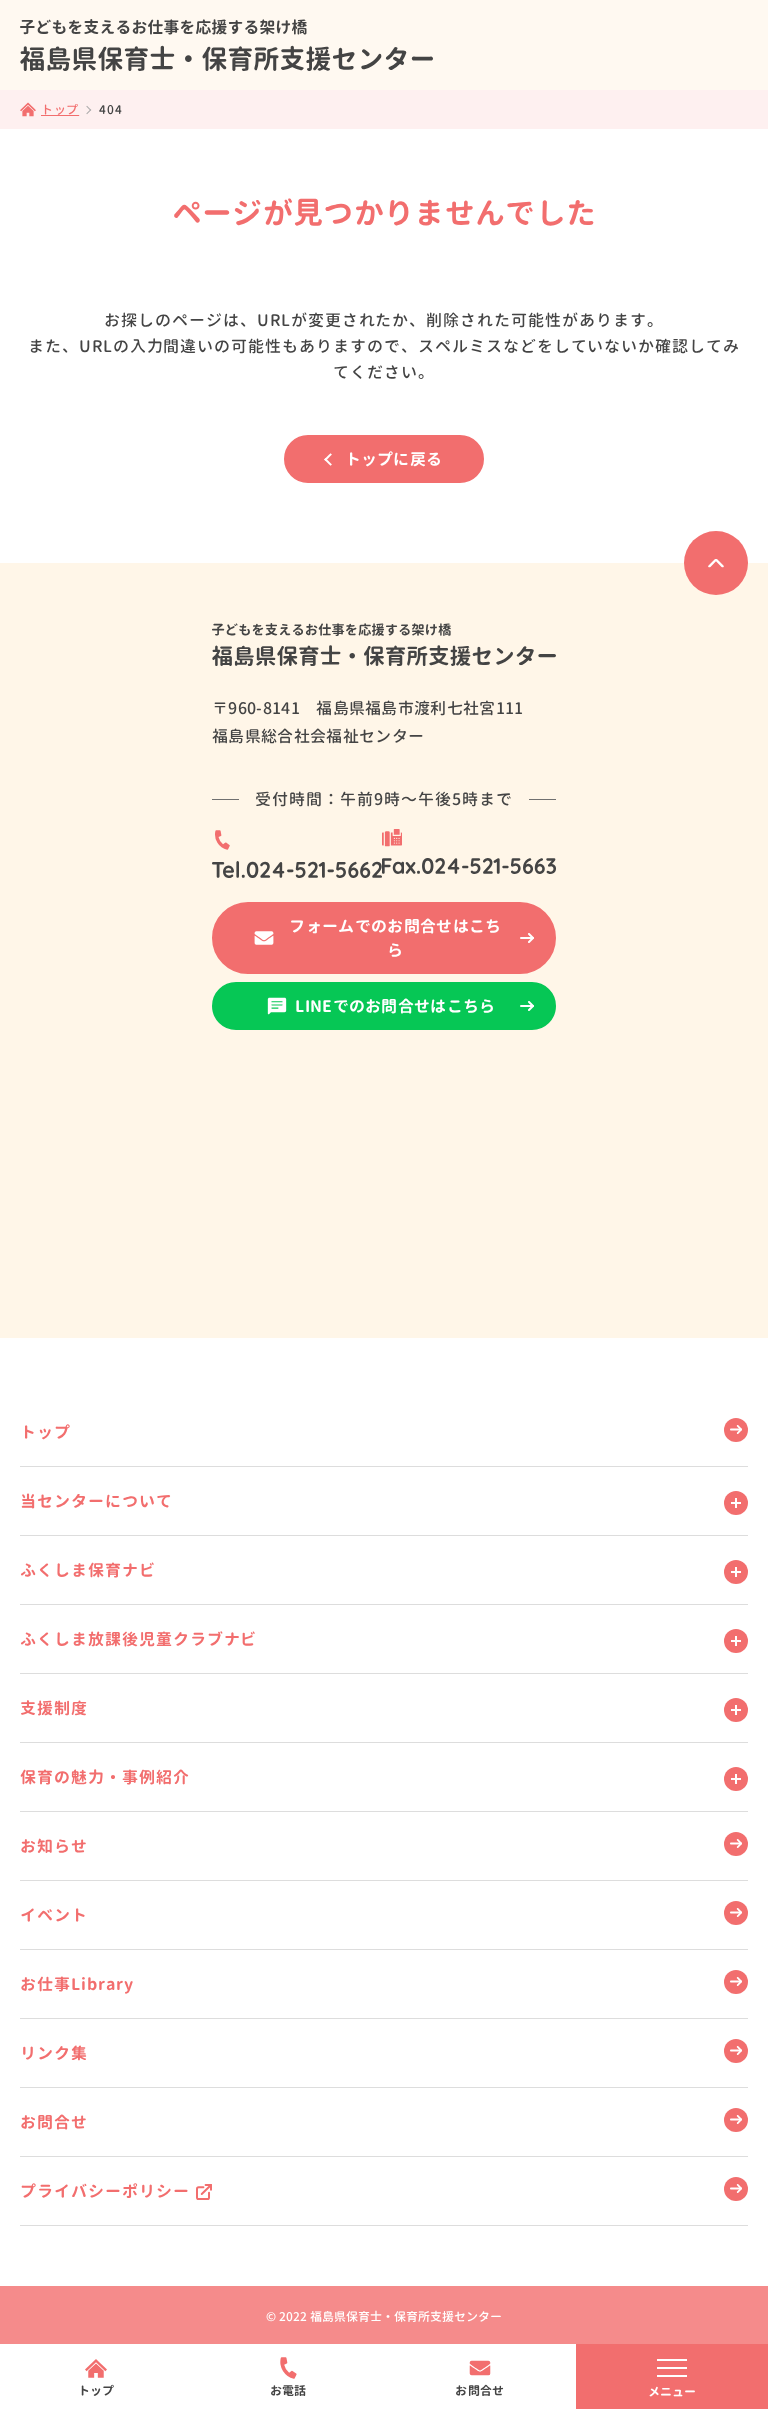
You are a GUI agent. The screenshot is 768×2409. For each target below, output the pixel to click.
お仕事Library (77, 1984)
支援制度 (54, 1708)
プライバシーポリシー (105, 2191)
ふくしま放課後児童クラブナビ (138, 1639)
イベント (54, 1915)
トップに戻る (394, 459)
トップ (45, 1432)
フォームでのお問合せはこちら (395, 938)
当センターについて (96, 1501)
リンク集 (54, 2053)
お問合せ (54, 2122)
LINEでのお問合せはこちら (395, 1006)
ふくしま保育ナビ (88, 1570)
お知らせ (54, 1846)
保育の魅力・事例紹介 (105, 1777)
